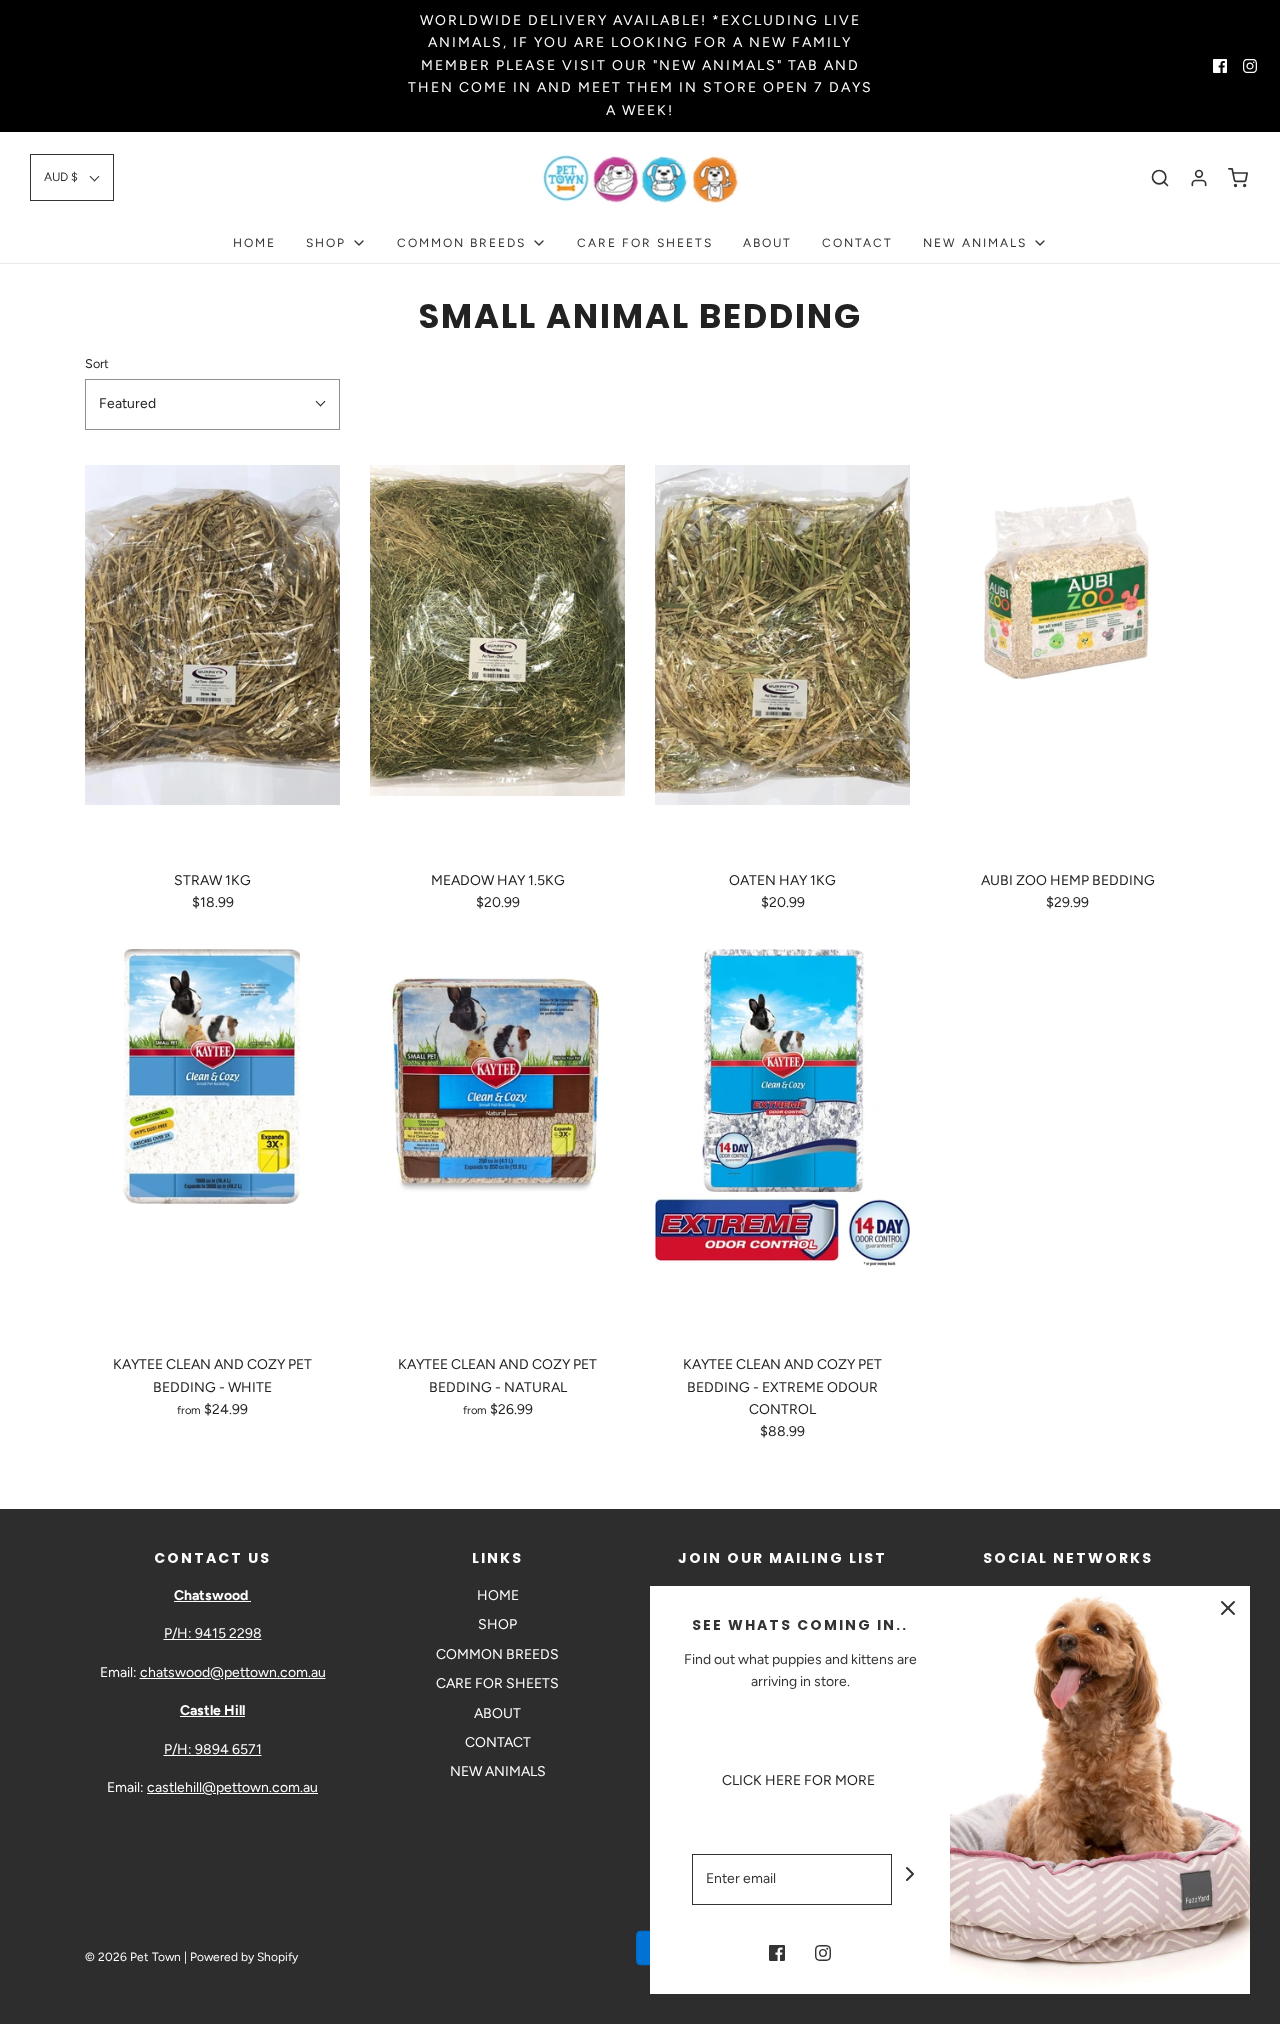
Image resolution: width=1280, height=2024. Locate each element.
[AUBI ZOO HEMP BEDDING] (1067, 660)
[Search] (1160, 178)
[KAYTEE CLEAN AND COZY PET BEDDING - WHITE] (212, 1144)
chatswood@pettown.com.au (233, 1672)
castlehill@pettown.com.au (232, 1787)
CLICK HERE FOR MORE (800, 1780)
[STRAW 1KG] (212, 660)
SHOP (497, 1624)
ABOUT (767, 243)
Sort (97, 363)
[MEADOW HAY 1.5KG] (497, 660)
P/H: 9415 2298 (213, 1633)
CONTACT (857, 243)
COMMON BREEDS (497, 1654)
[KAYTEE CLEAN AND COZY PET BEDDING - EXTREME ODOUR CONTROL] (782, 1144)
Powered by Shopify (244, 1957)
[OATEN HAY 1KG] (782, 660)
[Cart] (1238, 178)
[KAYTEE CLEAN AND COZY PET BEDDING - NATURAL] (497, 1144)
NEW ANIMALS (498, 1771)
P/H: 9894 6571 (213, 1749)
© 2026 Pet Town (133, 1957)
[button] (72, 177)
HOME (254, 243)
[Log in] (1199, 178)
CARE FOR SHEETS (645, 243)
